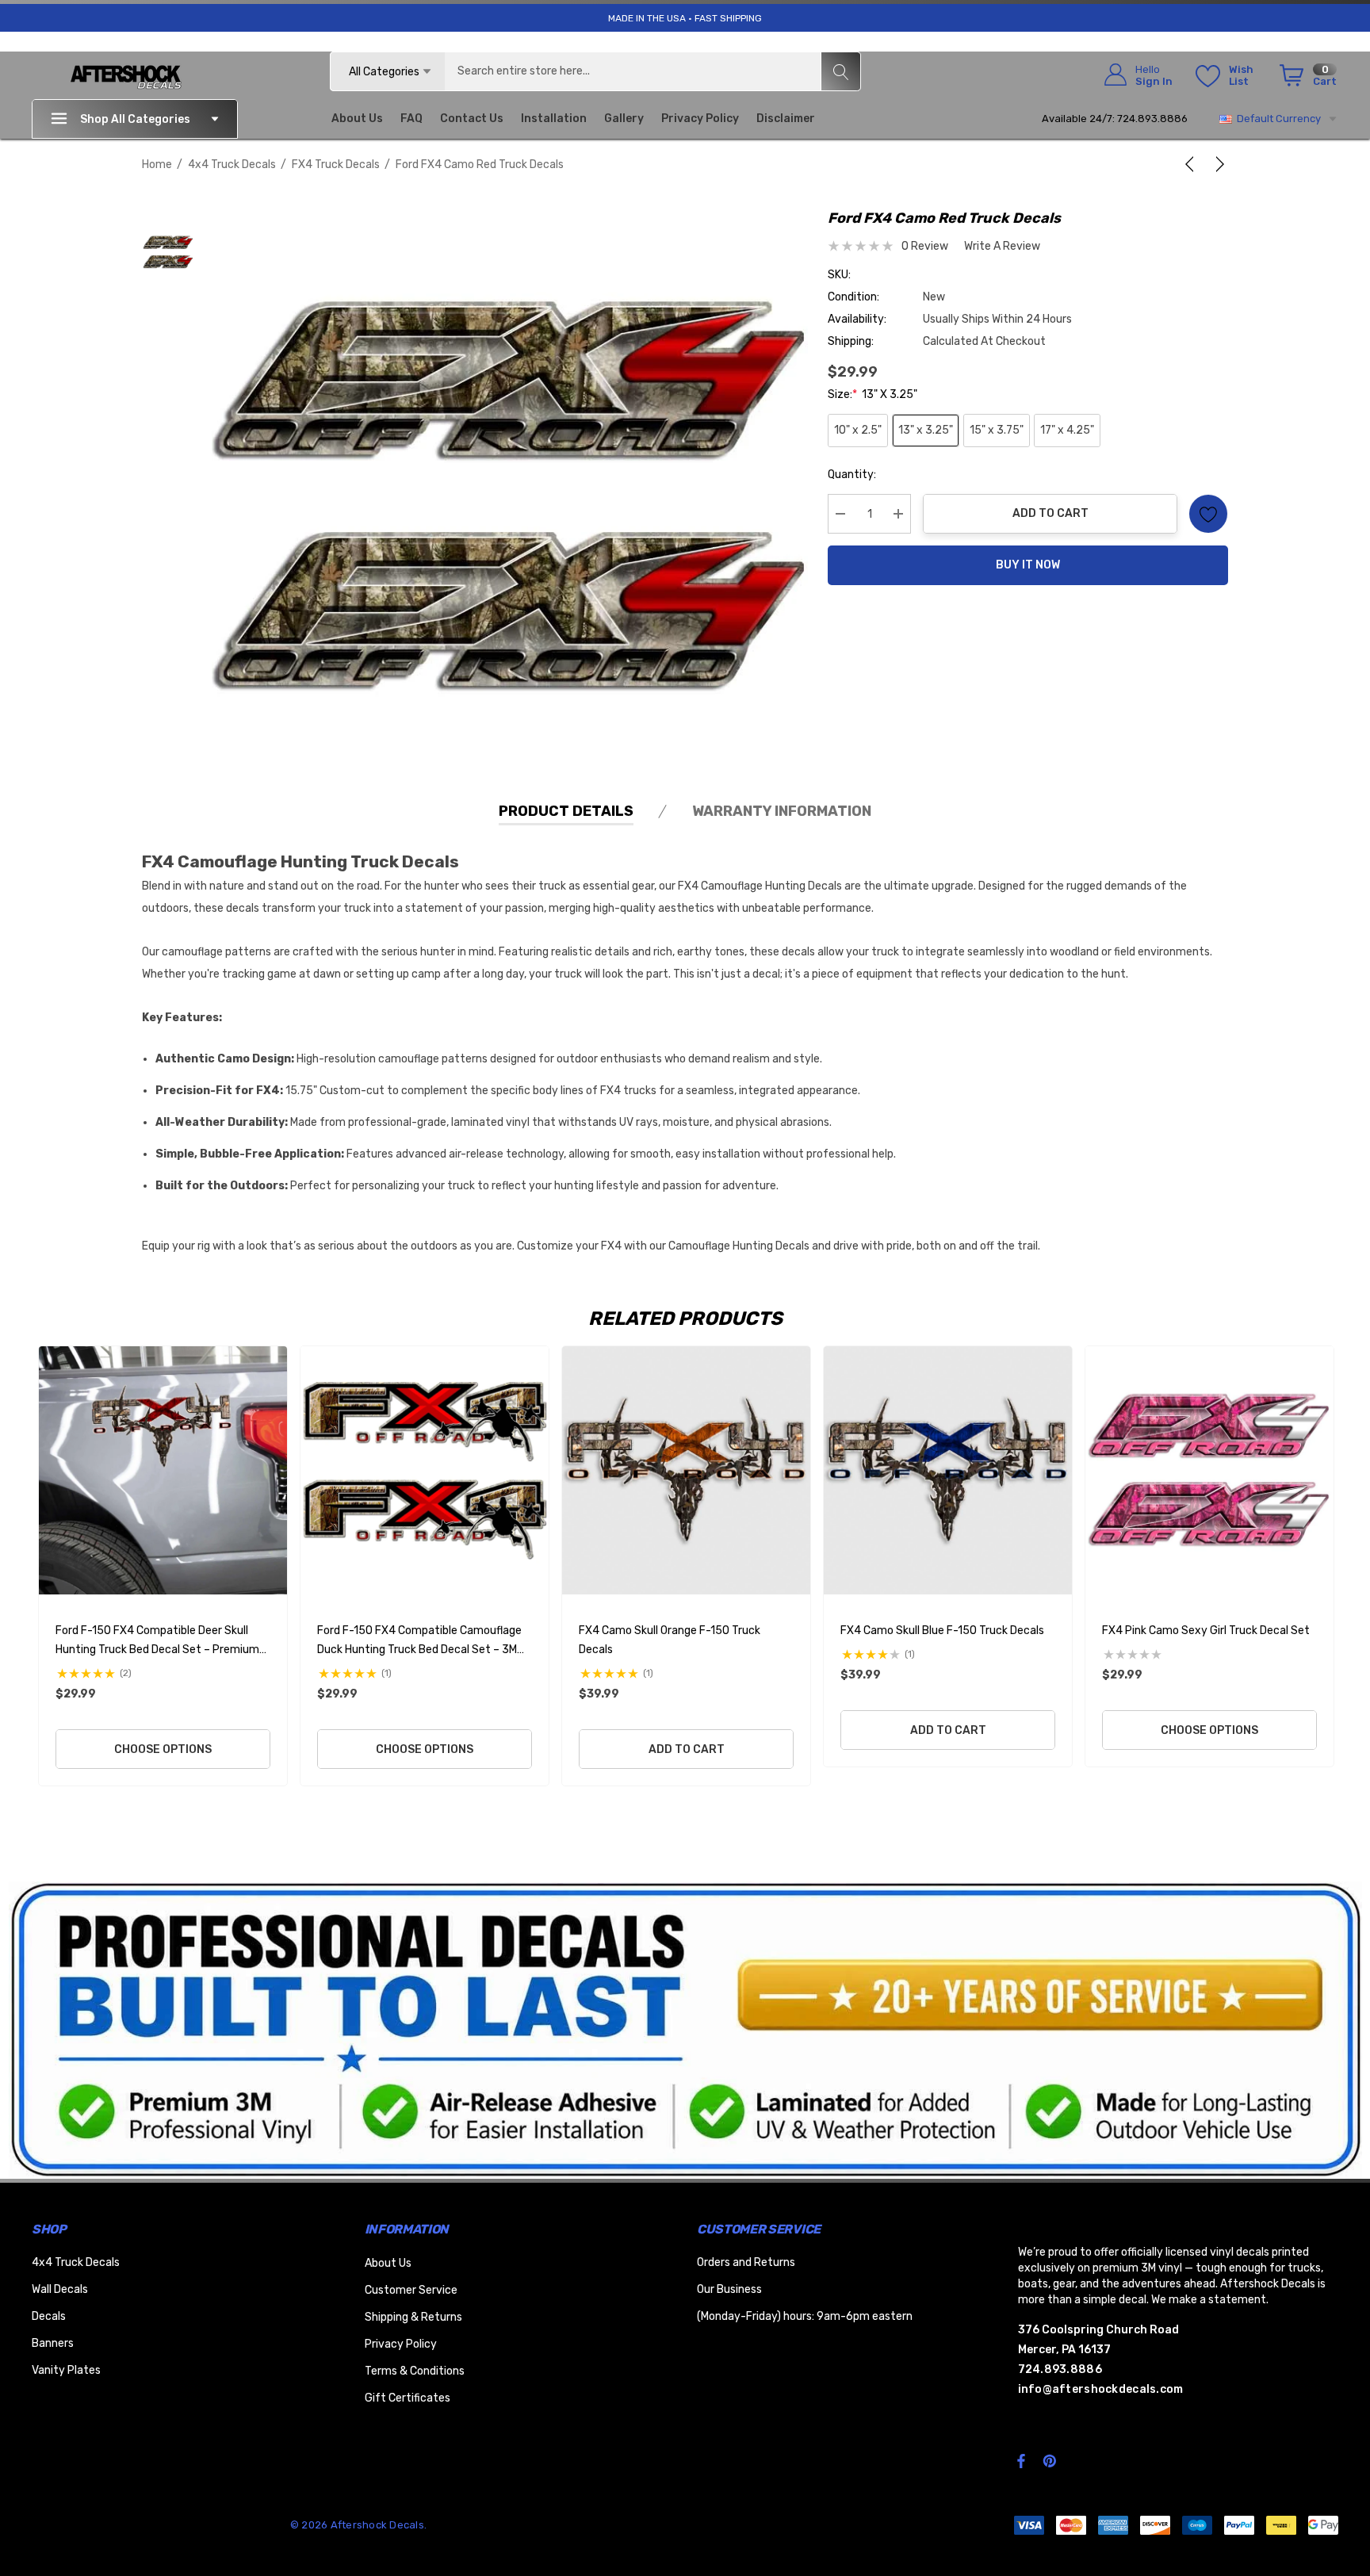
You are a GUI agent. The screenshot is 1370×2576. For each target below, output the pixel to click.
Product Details (566, 811)
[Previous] (1192, 164)
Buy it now (1028, 565)
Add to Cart (1050, 513)
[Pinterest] (1052, 2460)
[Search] (840, 71)
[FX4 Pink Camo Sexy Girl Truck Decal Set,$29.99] (1209, 1470)
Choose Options (163, 1749)
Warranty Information (782, 811)
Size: (873, 394)
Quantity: (852, 475)
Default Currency (1276, 119)
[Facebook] (1021, 2460)
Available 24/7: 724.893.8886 (1115, 119)
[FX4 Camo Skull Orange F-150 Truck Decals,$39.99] (686, 1470)
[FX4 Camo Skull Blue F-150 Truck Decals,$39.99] (948, 1470)
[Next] (1217, 164)
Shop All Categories (135, 119)
